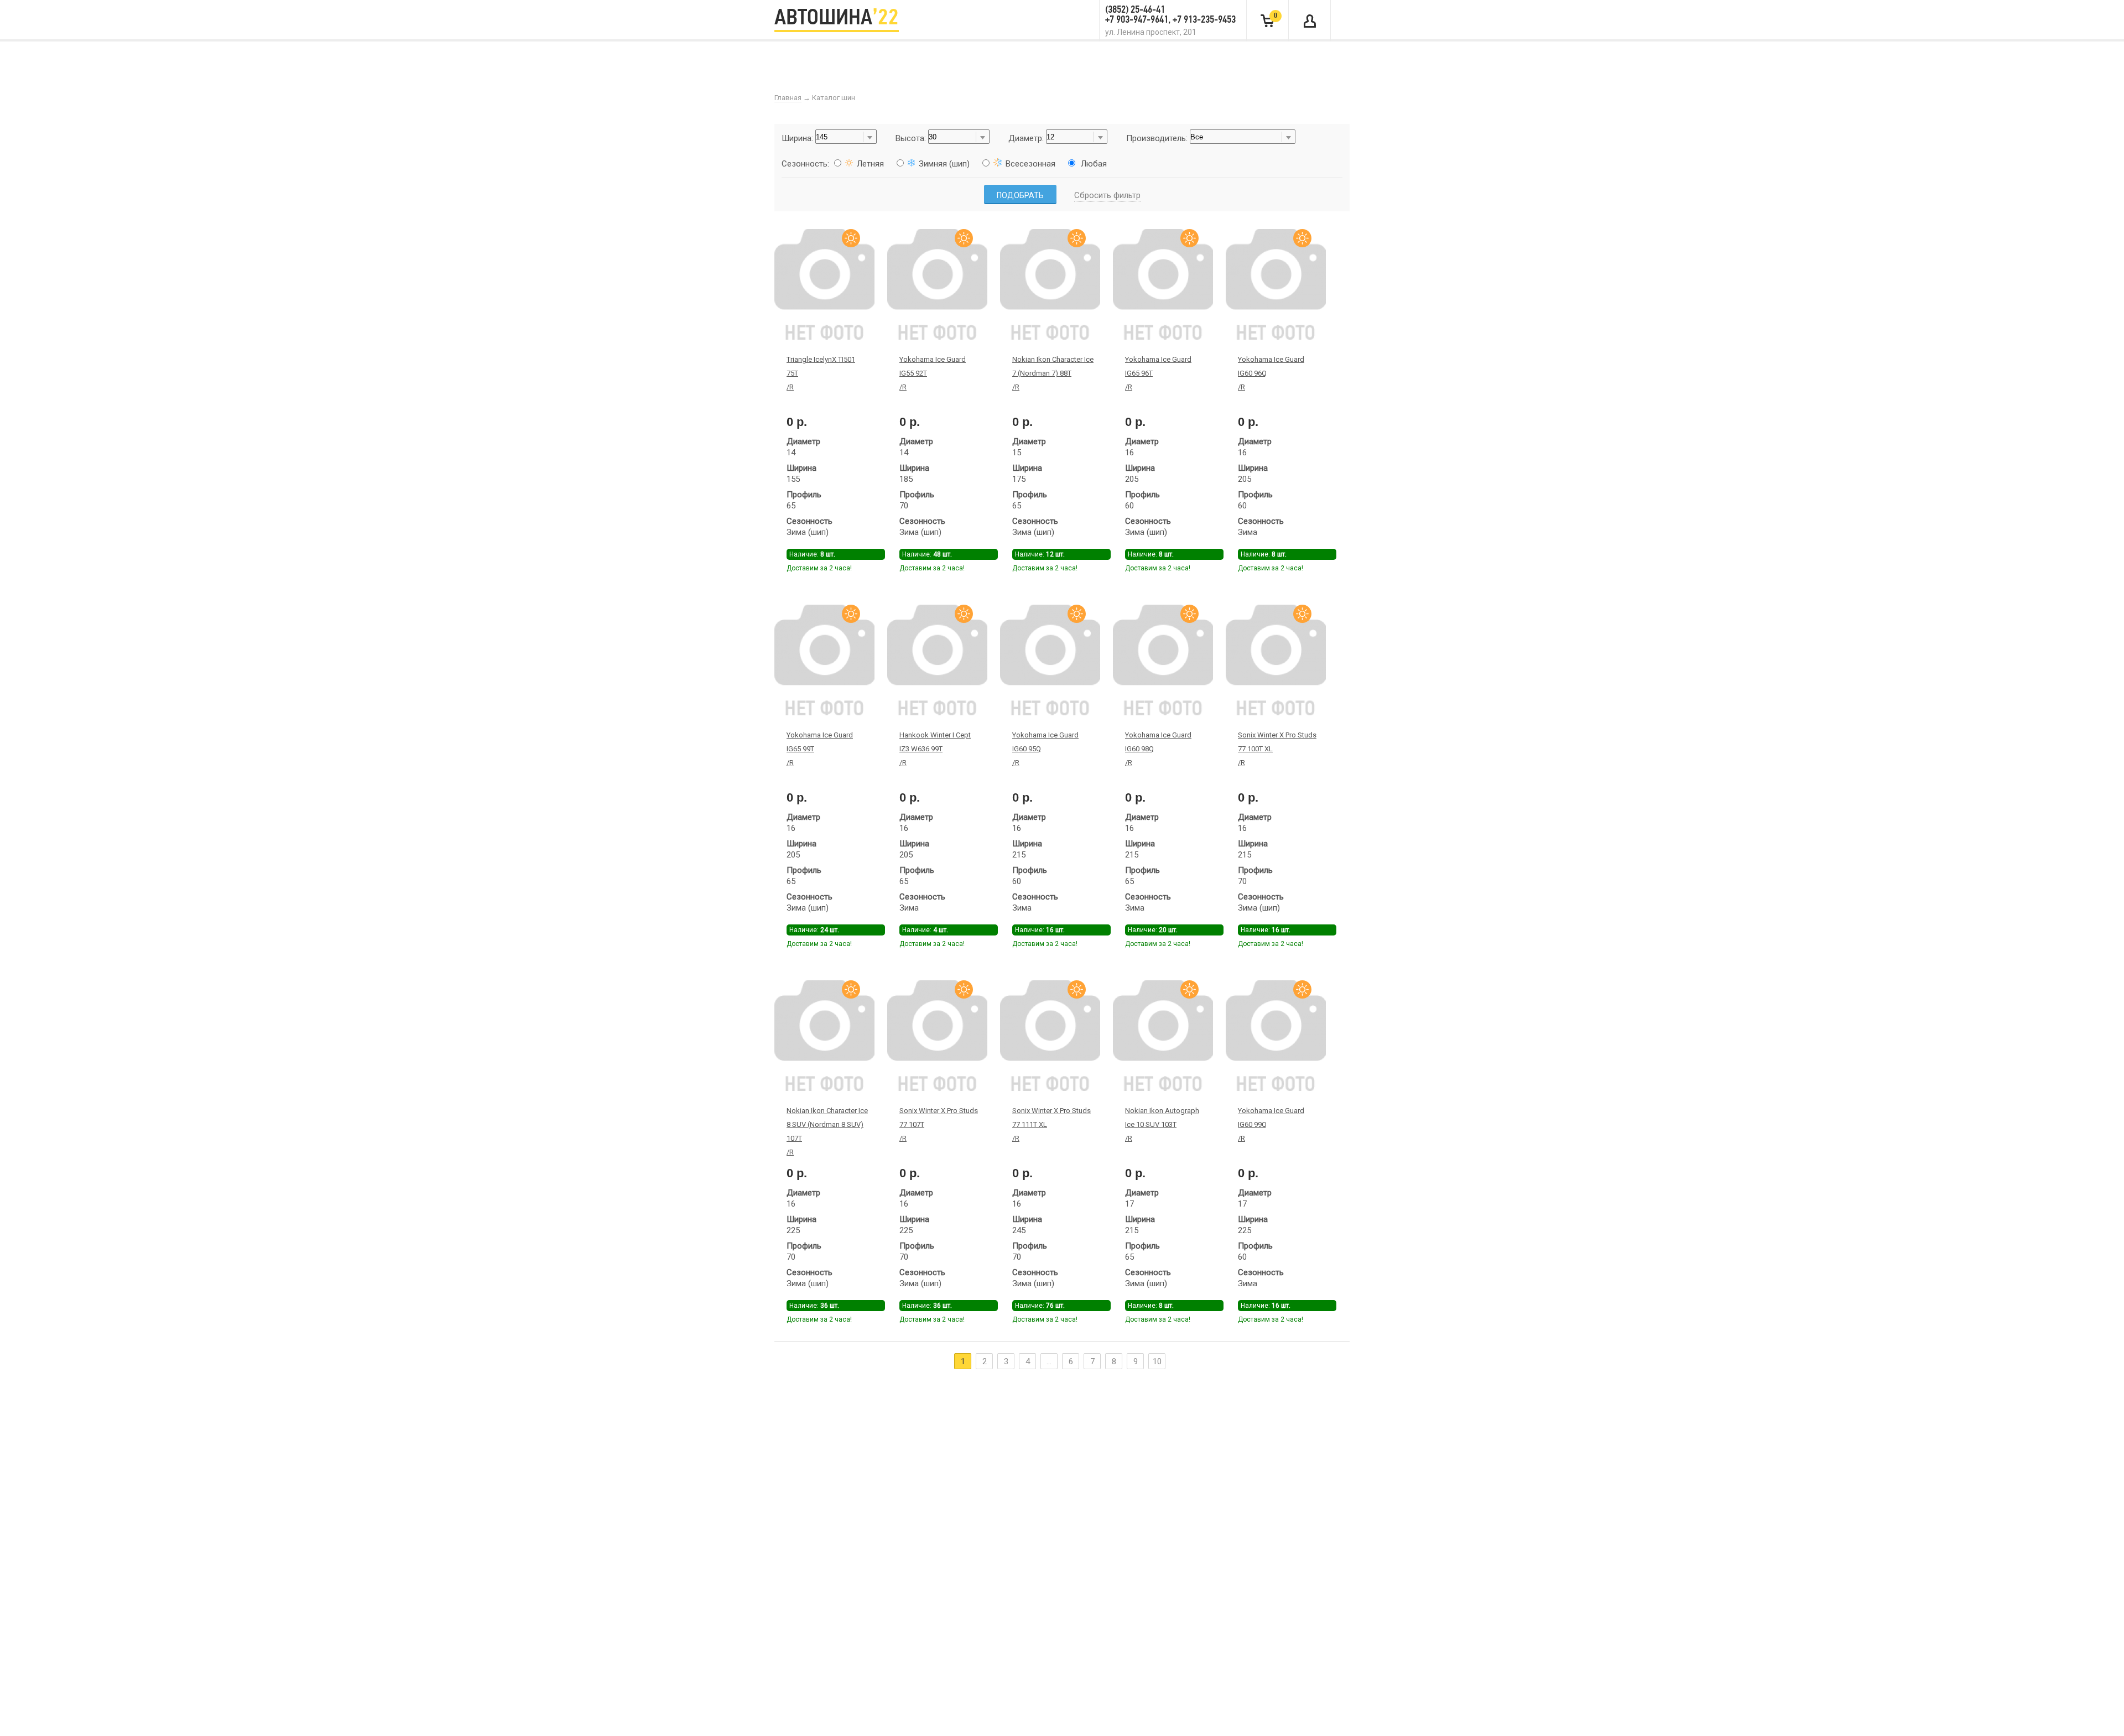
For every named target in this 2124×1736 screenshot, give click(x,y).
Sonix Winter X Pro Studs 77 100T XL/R (1277, 749)
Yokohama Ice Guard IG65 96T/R (1158, 373)
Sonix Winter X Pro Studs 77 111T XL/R (1051, 1124)
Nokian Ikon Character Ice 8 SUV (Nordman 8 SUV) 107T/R (827, 1131)
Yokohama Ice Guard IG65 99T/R (820, 749)
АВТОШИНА (837, 19)
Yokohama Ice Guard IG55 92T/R (933, 373)
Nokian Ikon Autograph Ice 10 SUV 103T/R (1162, 1124)
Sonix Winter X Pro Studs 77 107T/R (939, 1124)
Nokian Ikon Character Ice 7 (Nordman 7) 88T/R (1053, 373)
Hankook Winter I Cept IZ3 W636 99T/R (935, 749)
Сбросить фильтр (1107, 195)
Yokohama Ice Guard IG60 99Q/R (1271, 1124)
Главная (788, 98)
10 (1157, 1361)
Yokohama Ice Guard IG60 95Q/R (1045, 749)
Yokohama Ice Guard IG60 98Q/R (1158, 749)
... (1049, 1361)
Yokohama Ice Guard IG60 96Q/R (1271, 373)
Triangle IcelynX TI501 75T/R (821, 373)
